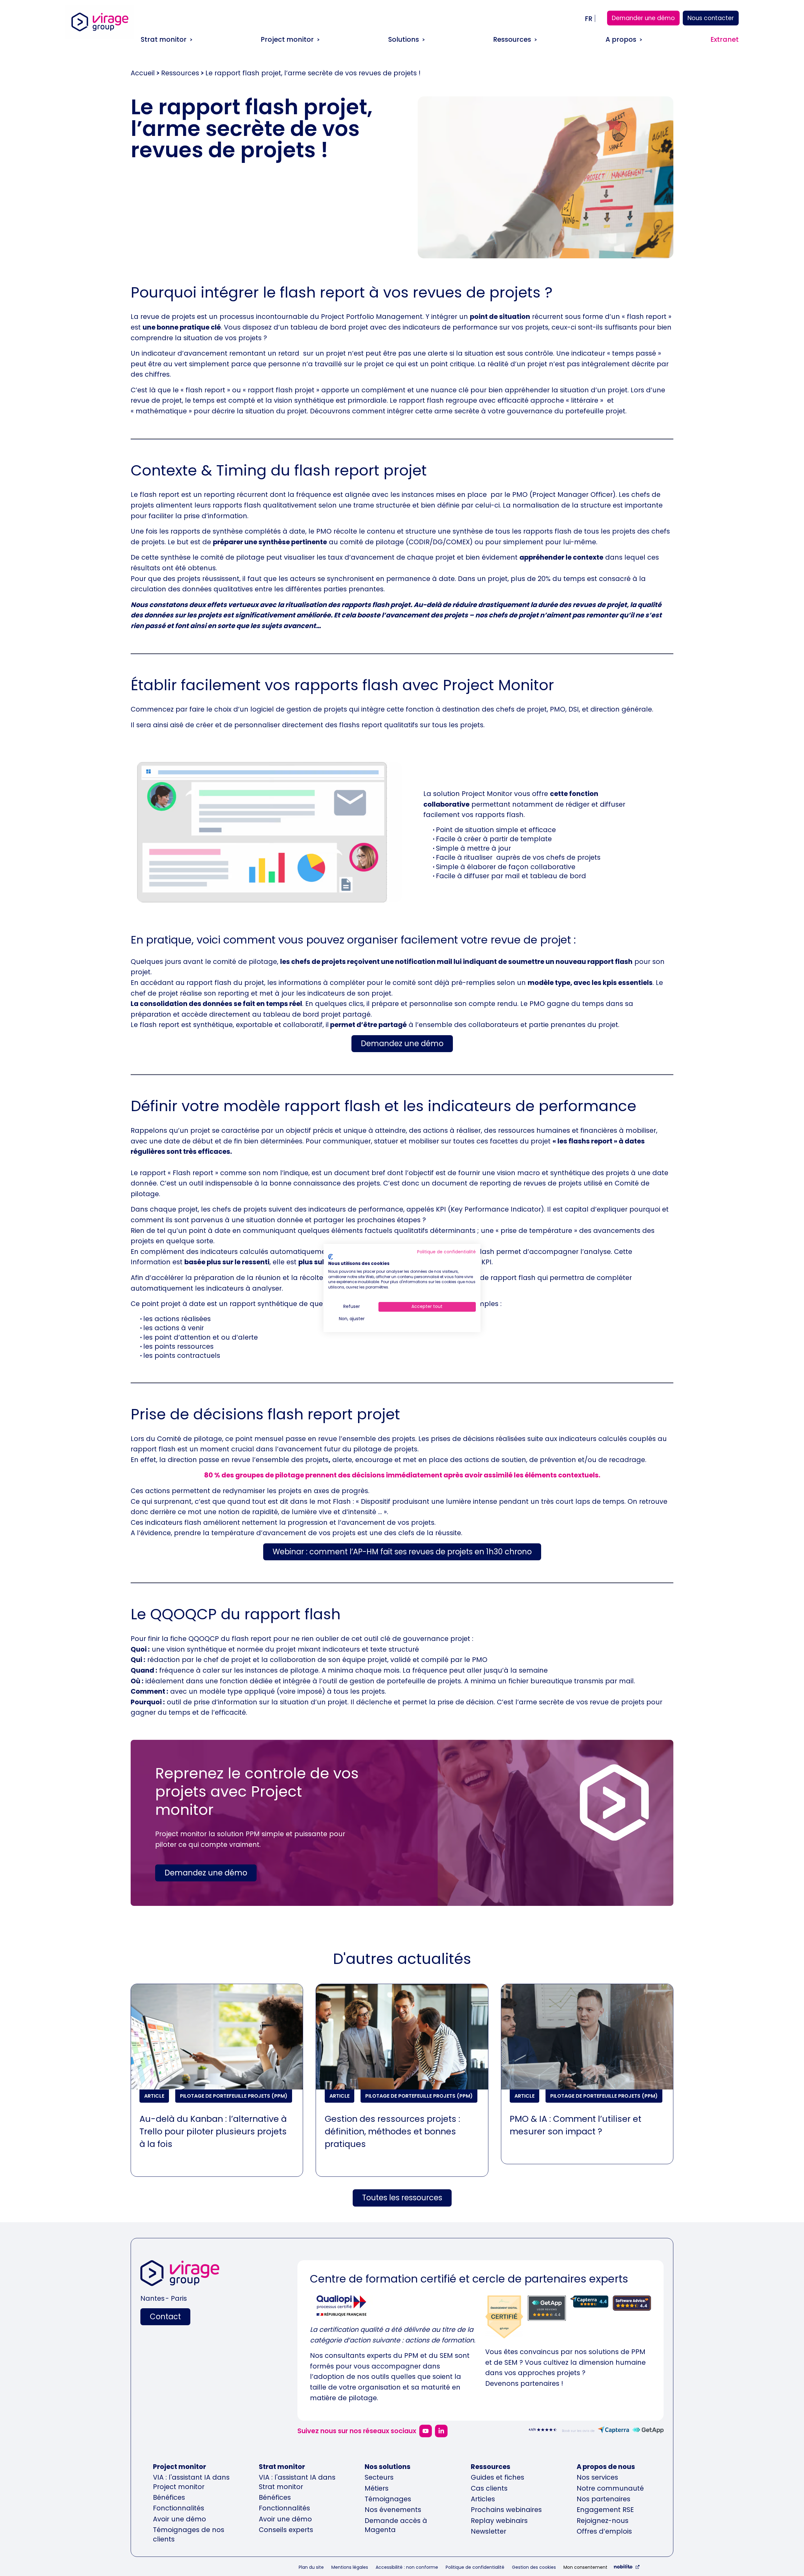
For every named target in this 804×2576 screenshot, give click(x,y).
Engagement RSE (605, 2510)
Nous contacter (711, 18)
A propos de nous (606, 2467)
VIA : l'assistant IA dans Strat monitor (297, 2482)
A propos (621, 39)
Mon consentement (585, 2567)
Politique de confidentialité (475, 2567)
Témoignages (388, 2499)
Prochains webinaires (506, 2510)
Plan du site (311, 2567)
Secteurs (379, 2477)
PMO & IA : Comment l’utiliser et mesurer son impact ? (576, 2125)
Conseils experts (286, 2530)
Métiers (377, 2488)
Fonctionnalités (179, 2508)
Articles (483, 2499)
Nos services (597, 2477)
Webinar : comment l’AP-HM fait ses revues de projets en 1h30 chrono (402, 1552)
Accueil (143, 73)
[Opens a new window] (426, 2431)
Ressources (512, 39)
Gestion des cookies (534, 2567)
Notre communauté (610, 2488)
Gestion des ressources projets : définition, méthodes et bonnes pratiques (392, 2131)
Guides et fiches (497, 2477)
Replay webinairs (499, 2521)
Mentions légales (350, 2567)
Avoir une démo (179, 2519)
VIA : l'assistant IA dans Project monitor (191, 2482)
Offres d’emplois (604, 2531)
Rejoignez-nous (603, 2521)
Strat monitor (164, 39)
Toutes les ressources (402, 2198)
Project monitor (287, 39)
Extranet (725, 39)
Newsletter (489, 2531)
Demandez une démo (402, 1043)
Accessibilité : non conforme (407, 2567)
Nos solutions (388, 2467)
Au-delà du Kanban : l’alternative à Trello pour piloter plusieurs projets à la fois (213, 2131)
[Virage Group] (180, 2275)
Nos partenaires (603, 2499)
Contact (165, 2317)
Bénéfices (169, 2497)
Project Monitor (487, 794)
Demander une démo (643, 18)
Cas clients (489, 2488)
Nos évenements (393, 2510)
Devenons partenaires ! (524, 2383)
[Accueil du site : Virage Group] (100, 31)
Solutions (404, 39)
